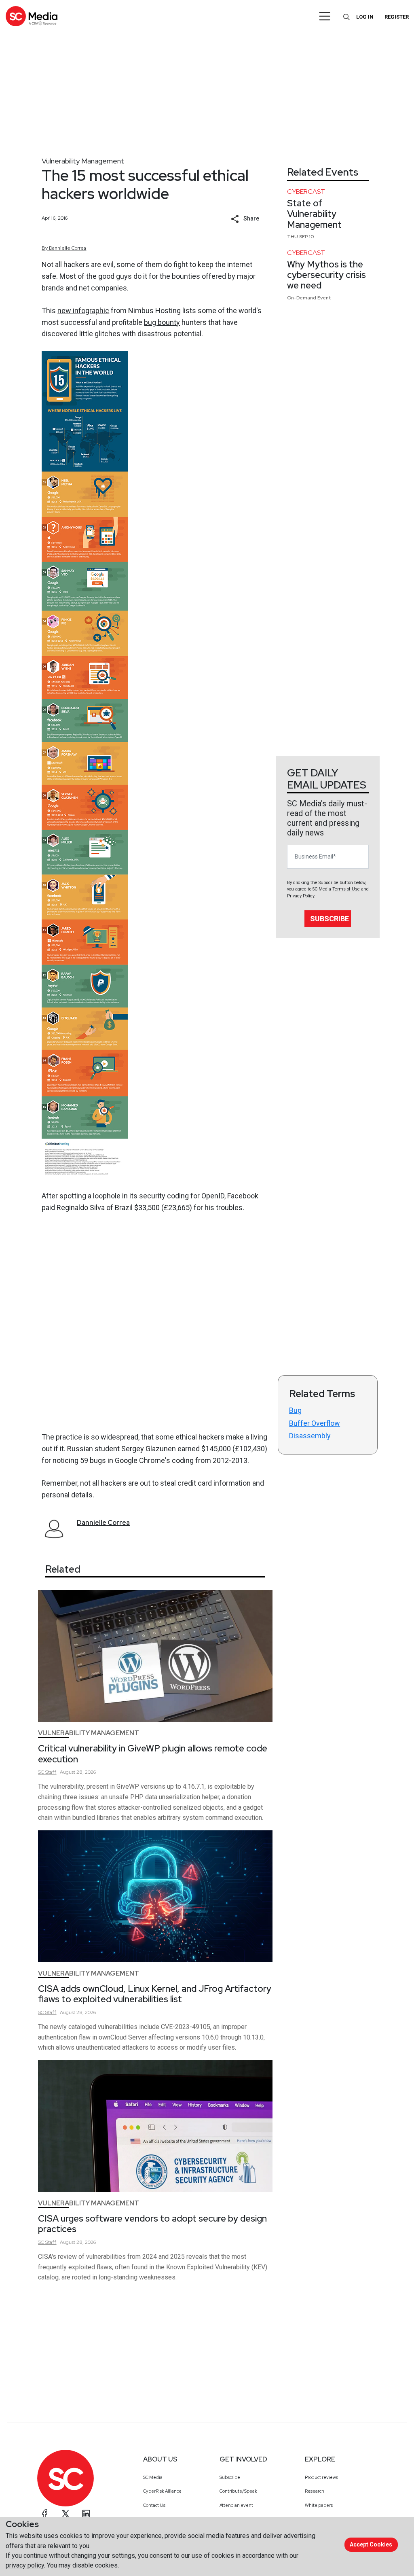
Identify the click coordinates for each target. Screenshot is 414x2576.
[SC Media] (32, 16)
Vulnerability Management (83, 161)
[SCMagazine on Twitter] (65, 2514)
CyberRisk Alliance (162, 2491)
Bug (295, 1410)
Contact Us (154, 2505)
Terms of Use (346, 889)
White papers (319, 2505)
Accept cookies (371, 2544)
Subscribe (330, 919)
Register (397, 17)
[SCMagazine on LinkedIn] (86, 2514)
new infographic (83, 311)
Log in (365, 17)
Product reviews (321, 2477)
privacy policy (25, 2565)
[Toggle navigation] (325, 16)
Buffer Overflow (315, 1423)
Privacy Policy (301, 896)
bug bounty (162, 322)
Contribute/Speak (238, 2491)
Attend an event (236, 2505)
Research (315, 2491)
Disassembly (310, 1436)
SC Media (153, 2477)
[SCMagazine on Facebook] (45, 2514)
